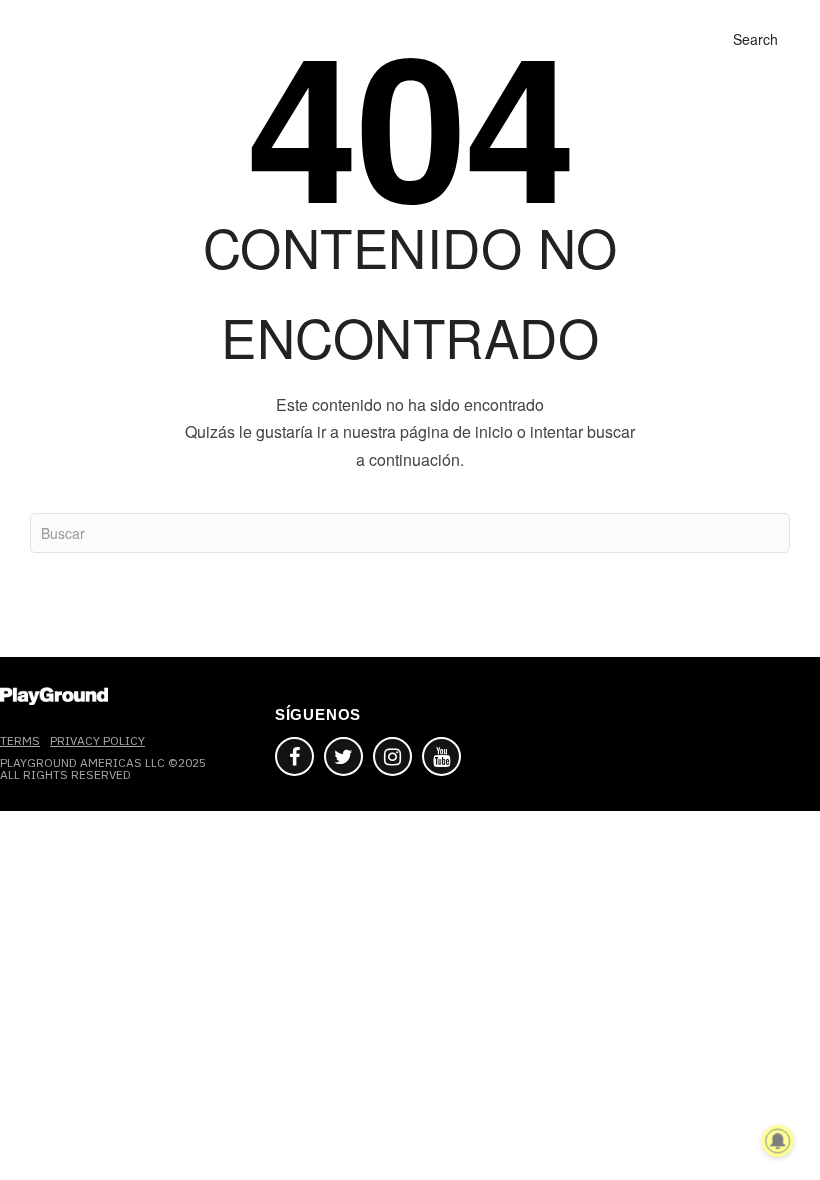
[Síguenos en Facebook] (294, 756)
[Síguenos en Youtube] (441, 756)
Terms (20, 740)
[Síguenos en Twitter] (343, 756)
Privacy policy (97, 740)
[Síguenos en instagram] (392, 756)
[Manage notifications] (778, 1141)
